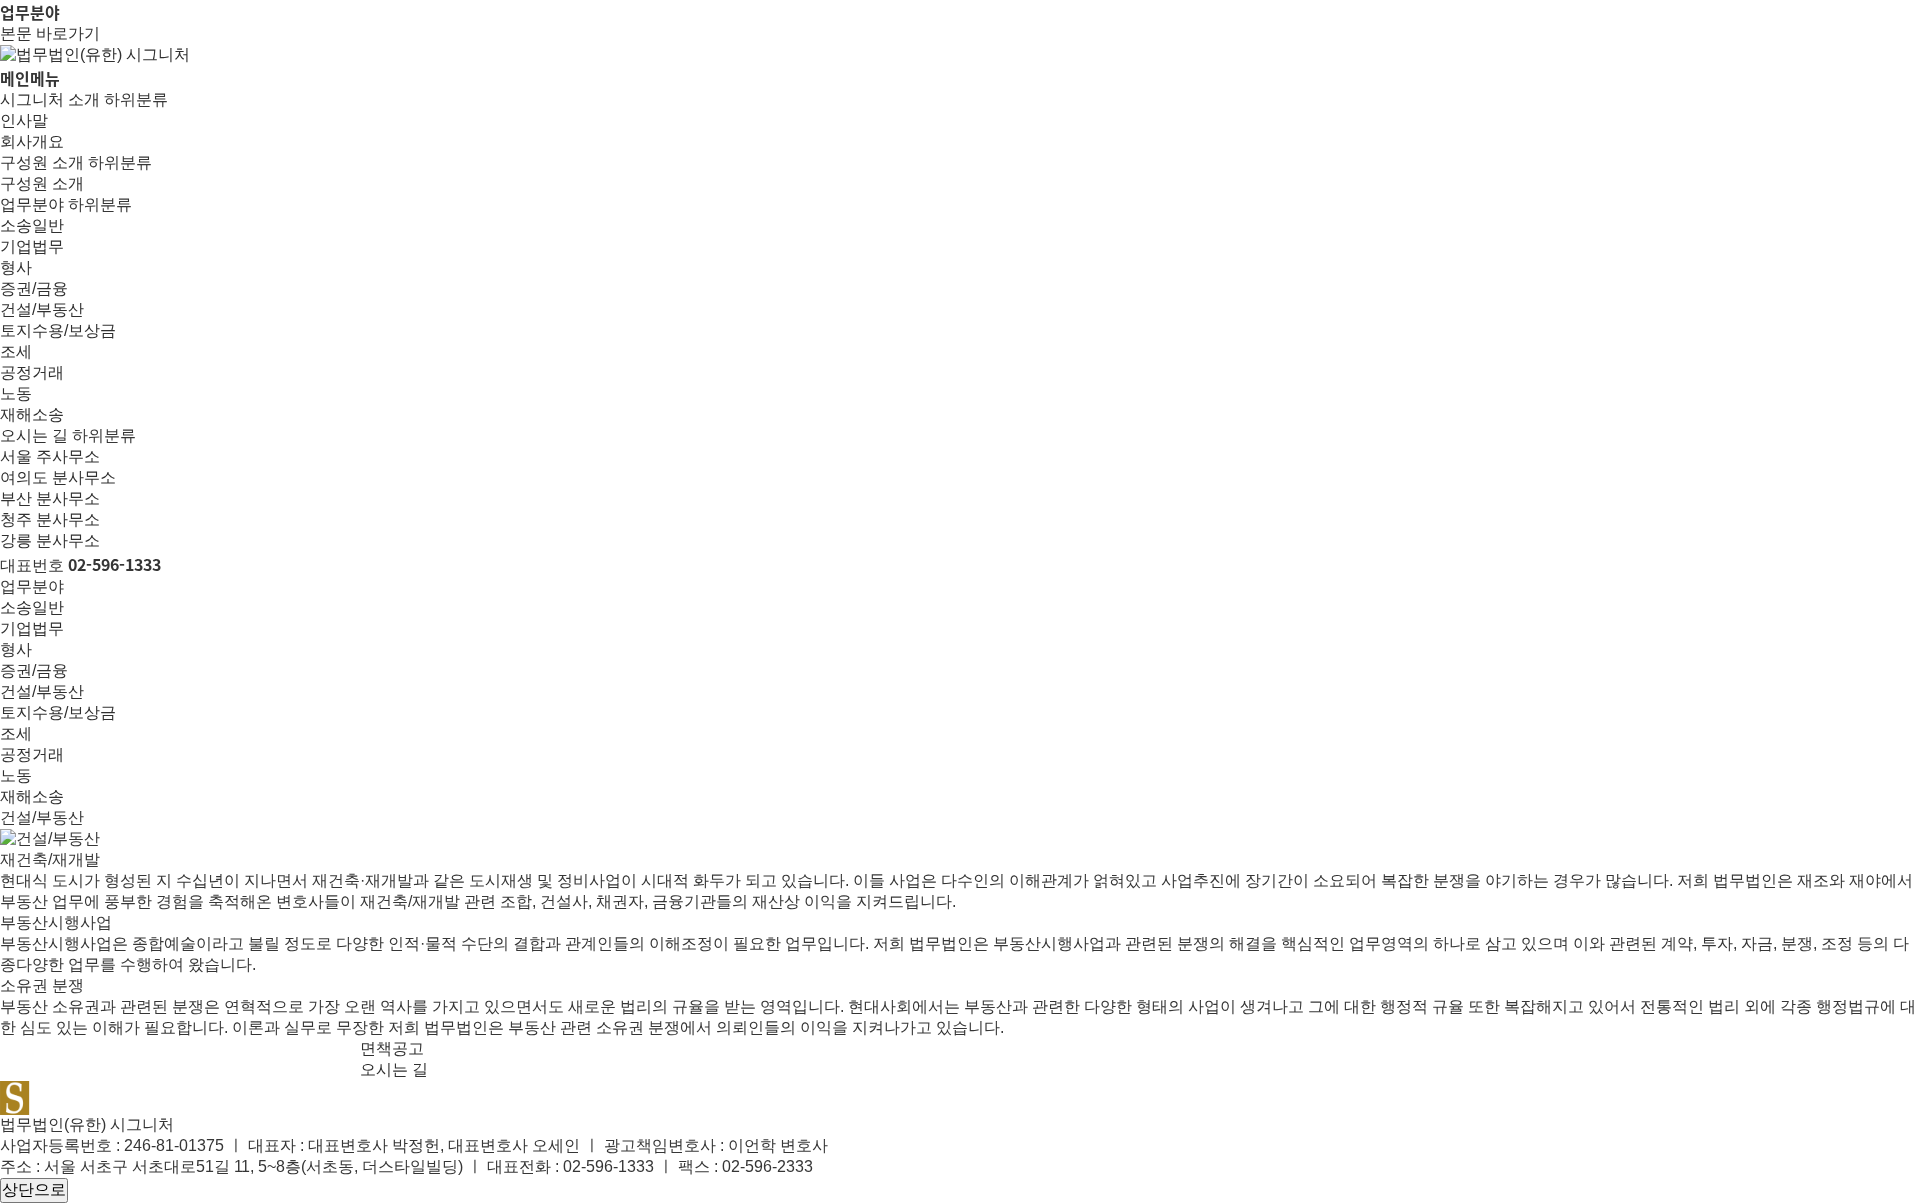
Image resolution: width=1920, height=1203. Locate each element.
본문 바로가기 (50, 33)
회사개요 (32, 141)
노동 (16, 393)
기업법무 (32, 246)
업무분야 (32, 204)
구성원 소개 (42, 162)
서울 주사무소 (50, 456)
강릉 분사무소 (50, 540)
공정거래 (32, 372)
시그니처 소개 (50, 99)
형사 (16, 267)
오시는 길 (34, 435)
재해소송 (32, 414)
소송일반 (32, 225)
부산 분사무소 (50, 498)
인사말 (24, 120)
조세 (16, 351)
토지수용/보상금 (58, 330)
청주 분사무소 (50, 519)
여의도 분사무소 (58, 477)
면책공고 (392, 1048)
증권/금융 (34, 288)
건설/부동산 (42, 309)
